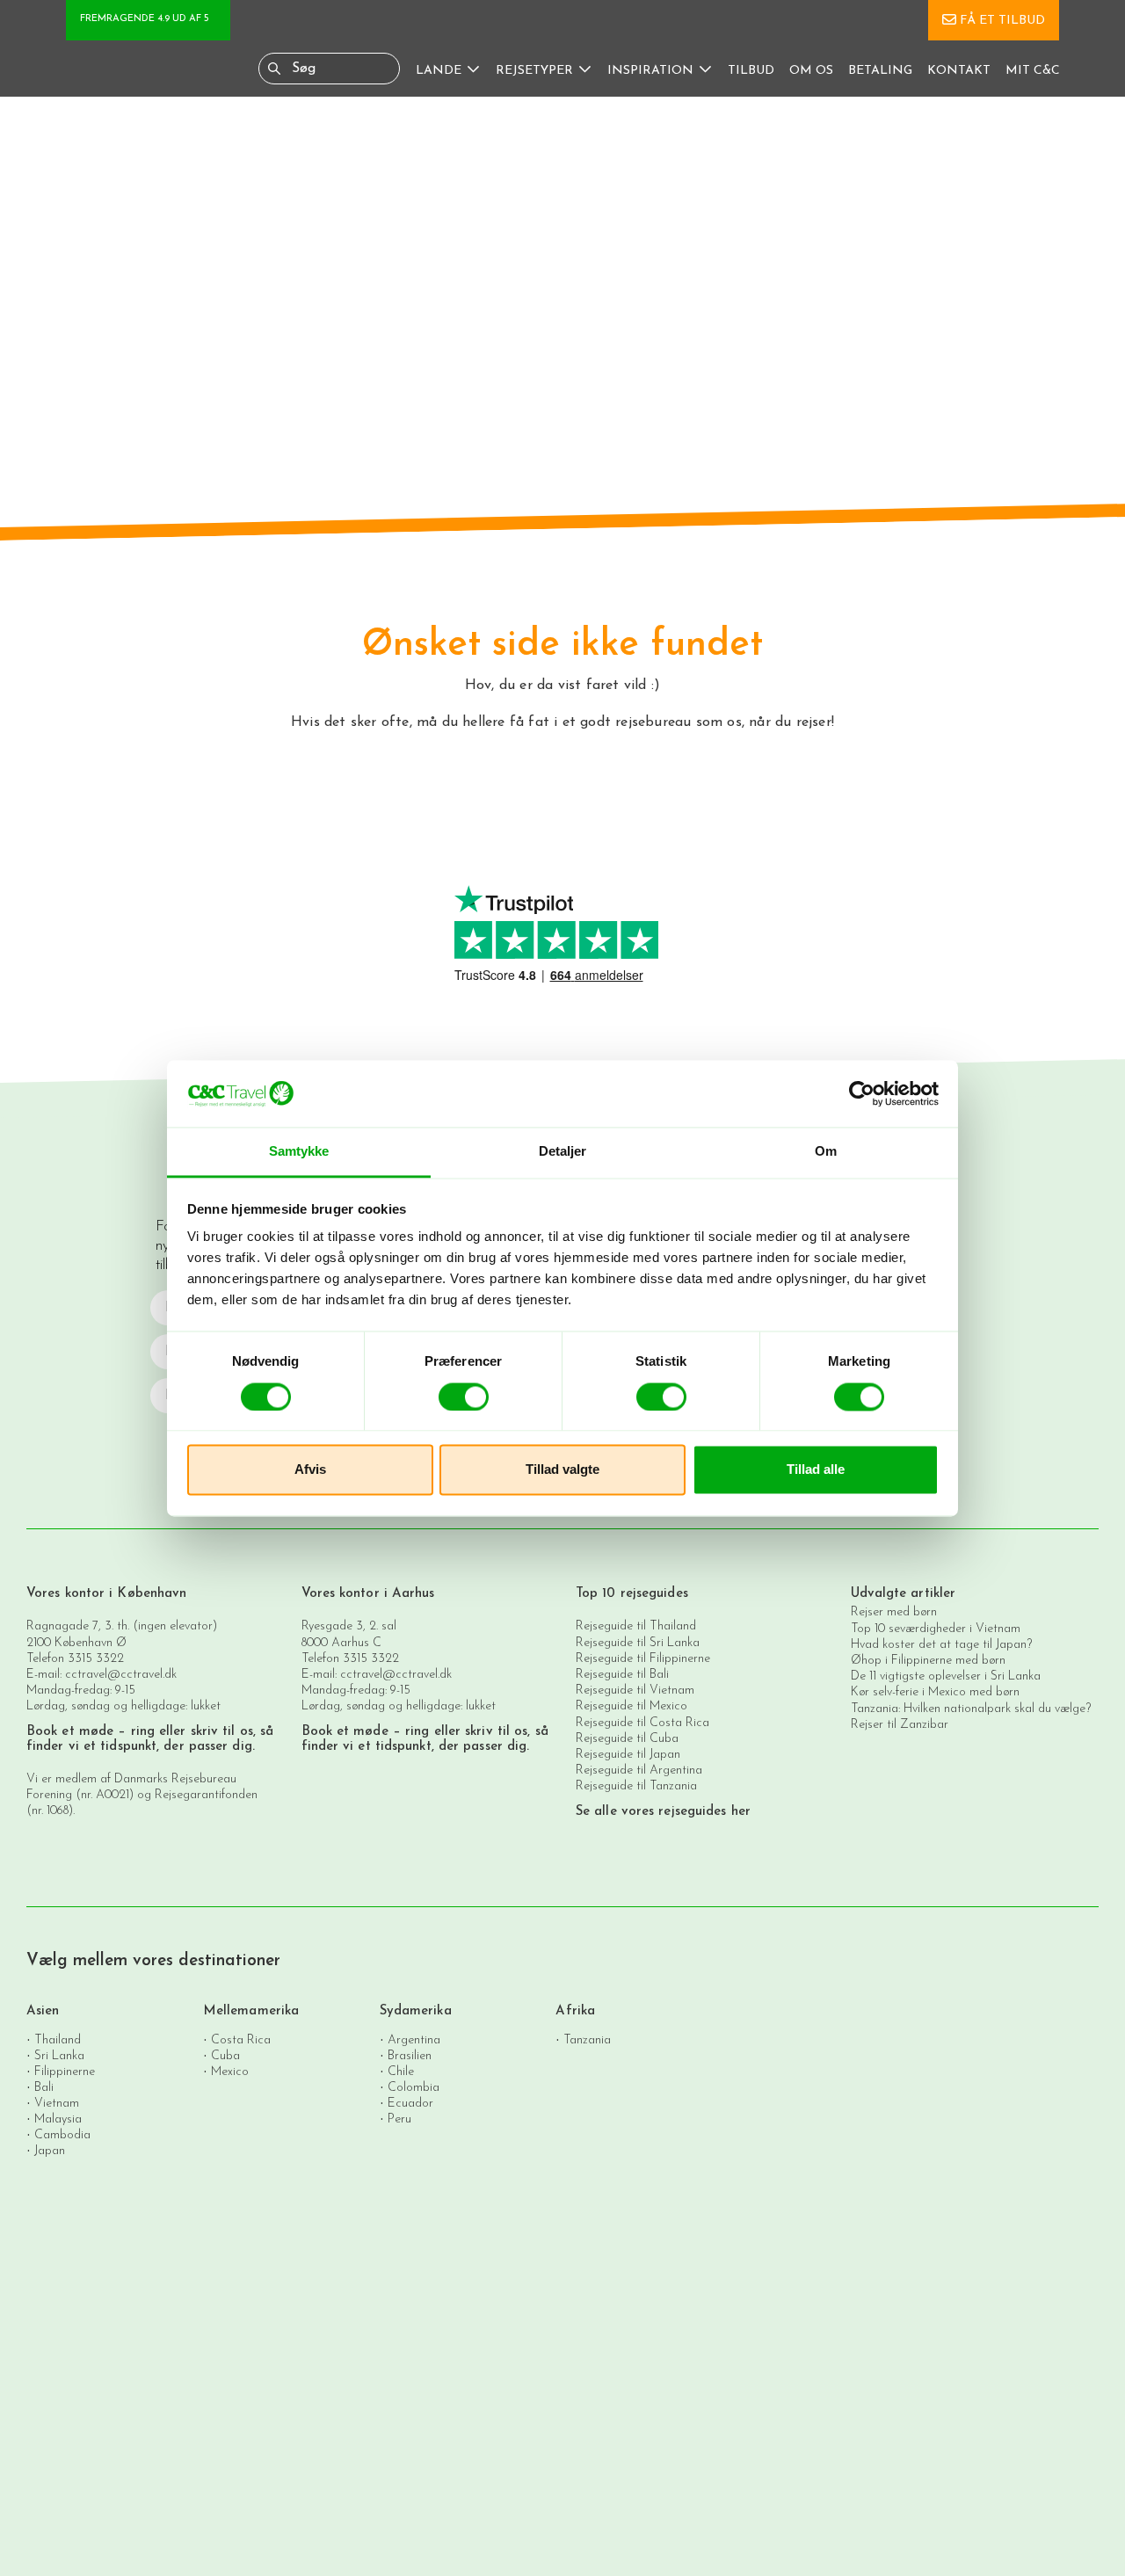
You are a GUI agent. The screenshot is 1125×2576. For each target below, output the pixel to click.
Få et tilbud (1002, 21)
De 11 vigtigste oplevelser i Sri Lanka (946, 1676)
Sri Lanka (59, 2055)
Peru (399, 2119)
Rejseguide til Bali (622, 1675)
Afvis (310, 1470)
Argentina (414, 2039)
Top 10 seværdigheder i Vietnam (936, 1629)
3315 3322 (96, 1659)
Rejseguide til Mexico (631, 1706)
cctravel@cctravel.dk (121, 1675)
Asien (43, 2011)
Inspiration (650, 71)
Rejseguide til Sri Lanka (638, 1643)
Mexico (230, 2071)
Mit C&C (1033, 71)
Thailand (58, 2039)
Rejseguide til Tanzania (636, 1786)
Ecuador (410, 2103)
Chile (401, 2071)
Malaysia (58, 2119)
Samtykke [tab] (299, 1152)
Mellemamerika (251, 2011)
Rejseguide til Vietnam (635, 1691)
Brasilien (410, 2055)
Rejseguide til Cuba (627, 1739)
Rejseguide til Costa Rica (642, 1723)
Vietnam (57, 2103)
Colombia (414, 2087)
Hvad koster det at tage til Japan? (941, 1645)
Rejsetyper (534, 71)
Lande (439, 71)
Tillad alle (816, 1470)
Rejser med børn (894, 1612)
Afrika (575, 2011)
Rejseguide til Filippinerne (643, 1659)
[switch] (464, 1397)
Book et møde (70, 1732)
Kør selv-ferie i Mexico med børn (935, 1692)
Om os (811, 71)
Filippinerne (65, 2071)
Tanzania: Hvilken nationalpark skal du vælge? (971, 1709)
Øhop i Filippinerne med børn (928, 1661)
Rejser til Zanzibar (900, 1725)
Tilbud (751, 71)
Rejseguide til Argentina (639, 1771)
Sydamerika (416, 2011)
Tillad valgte (562, 1470)
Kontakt (959, 71)
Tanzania (587, 2039)
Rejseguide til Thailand (636, 1626)
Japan (50, 2150)
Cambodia (62, 2134)
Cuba (225, 2055)
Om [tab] (826, 1152)
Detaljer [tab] (563, 1152)
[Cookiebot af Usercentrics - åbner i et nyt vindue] (862, 1093)
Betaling (880, 71)
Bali (44, 2087)
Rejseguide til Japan (628, 1755)
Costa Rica (241, 2039)
